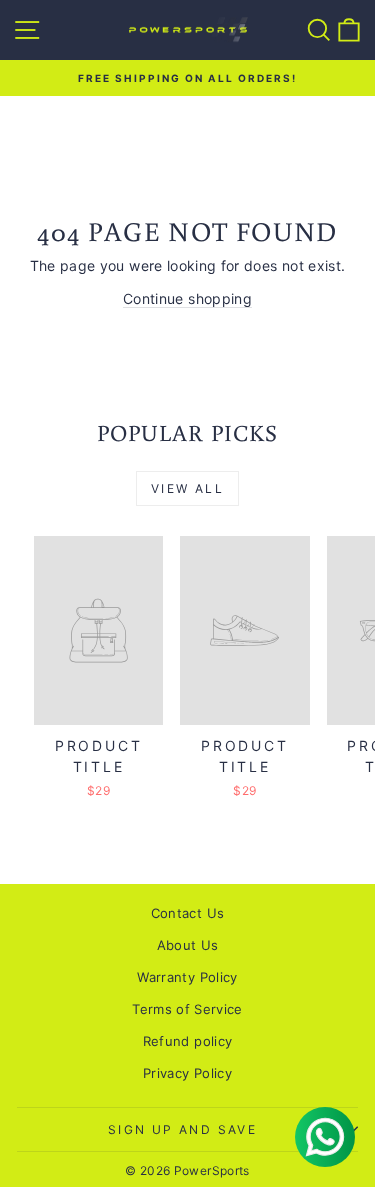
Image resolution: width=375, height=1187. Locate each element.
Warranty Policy (187, 977)
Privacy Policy (187, 1073)
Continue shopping (187, 298)
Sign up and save (182, 1129)
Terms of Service (187, 1009)
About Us (188, 945)
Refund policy (188, 1041)
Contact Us (188, 913)
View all (187, 488)
